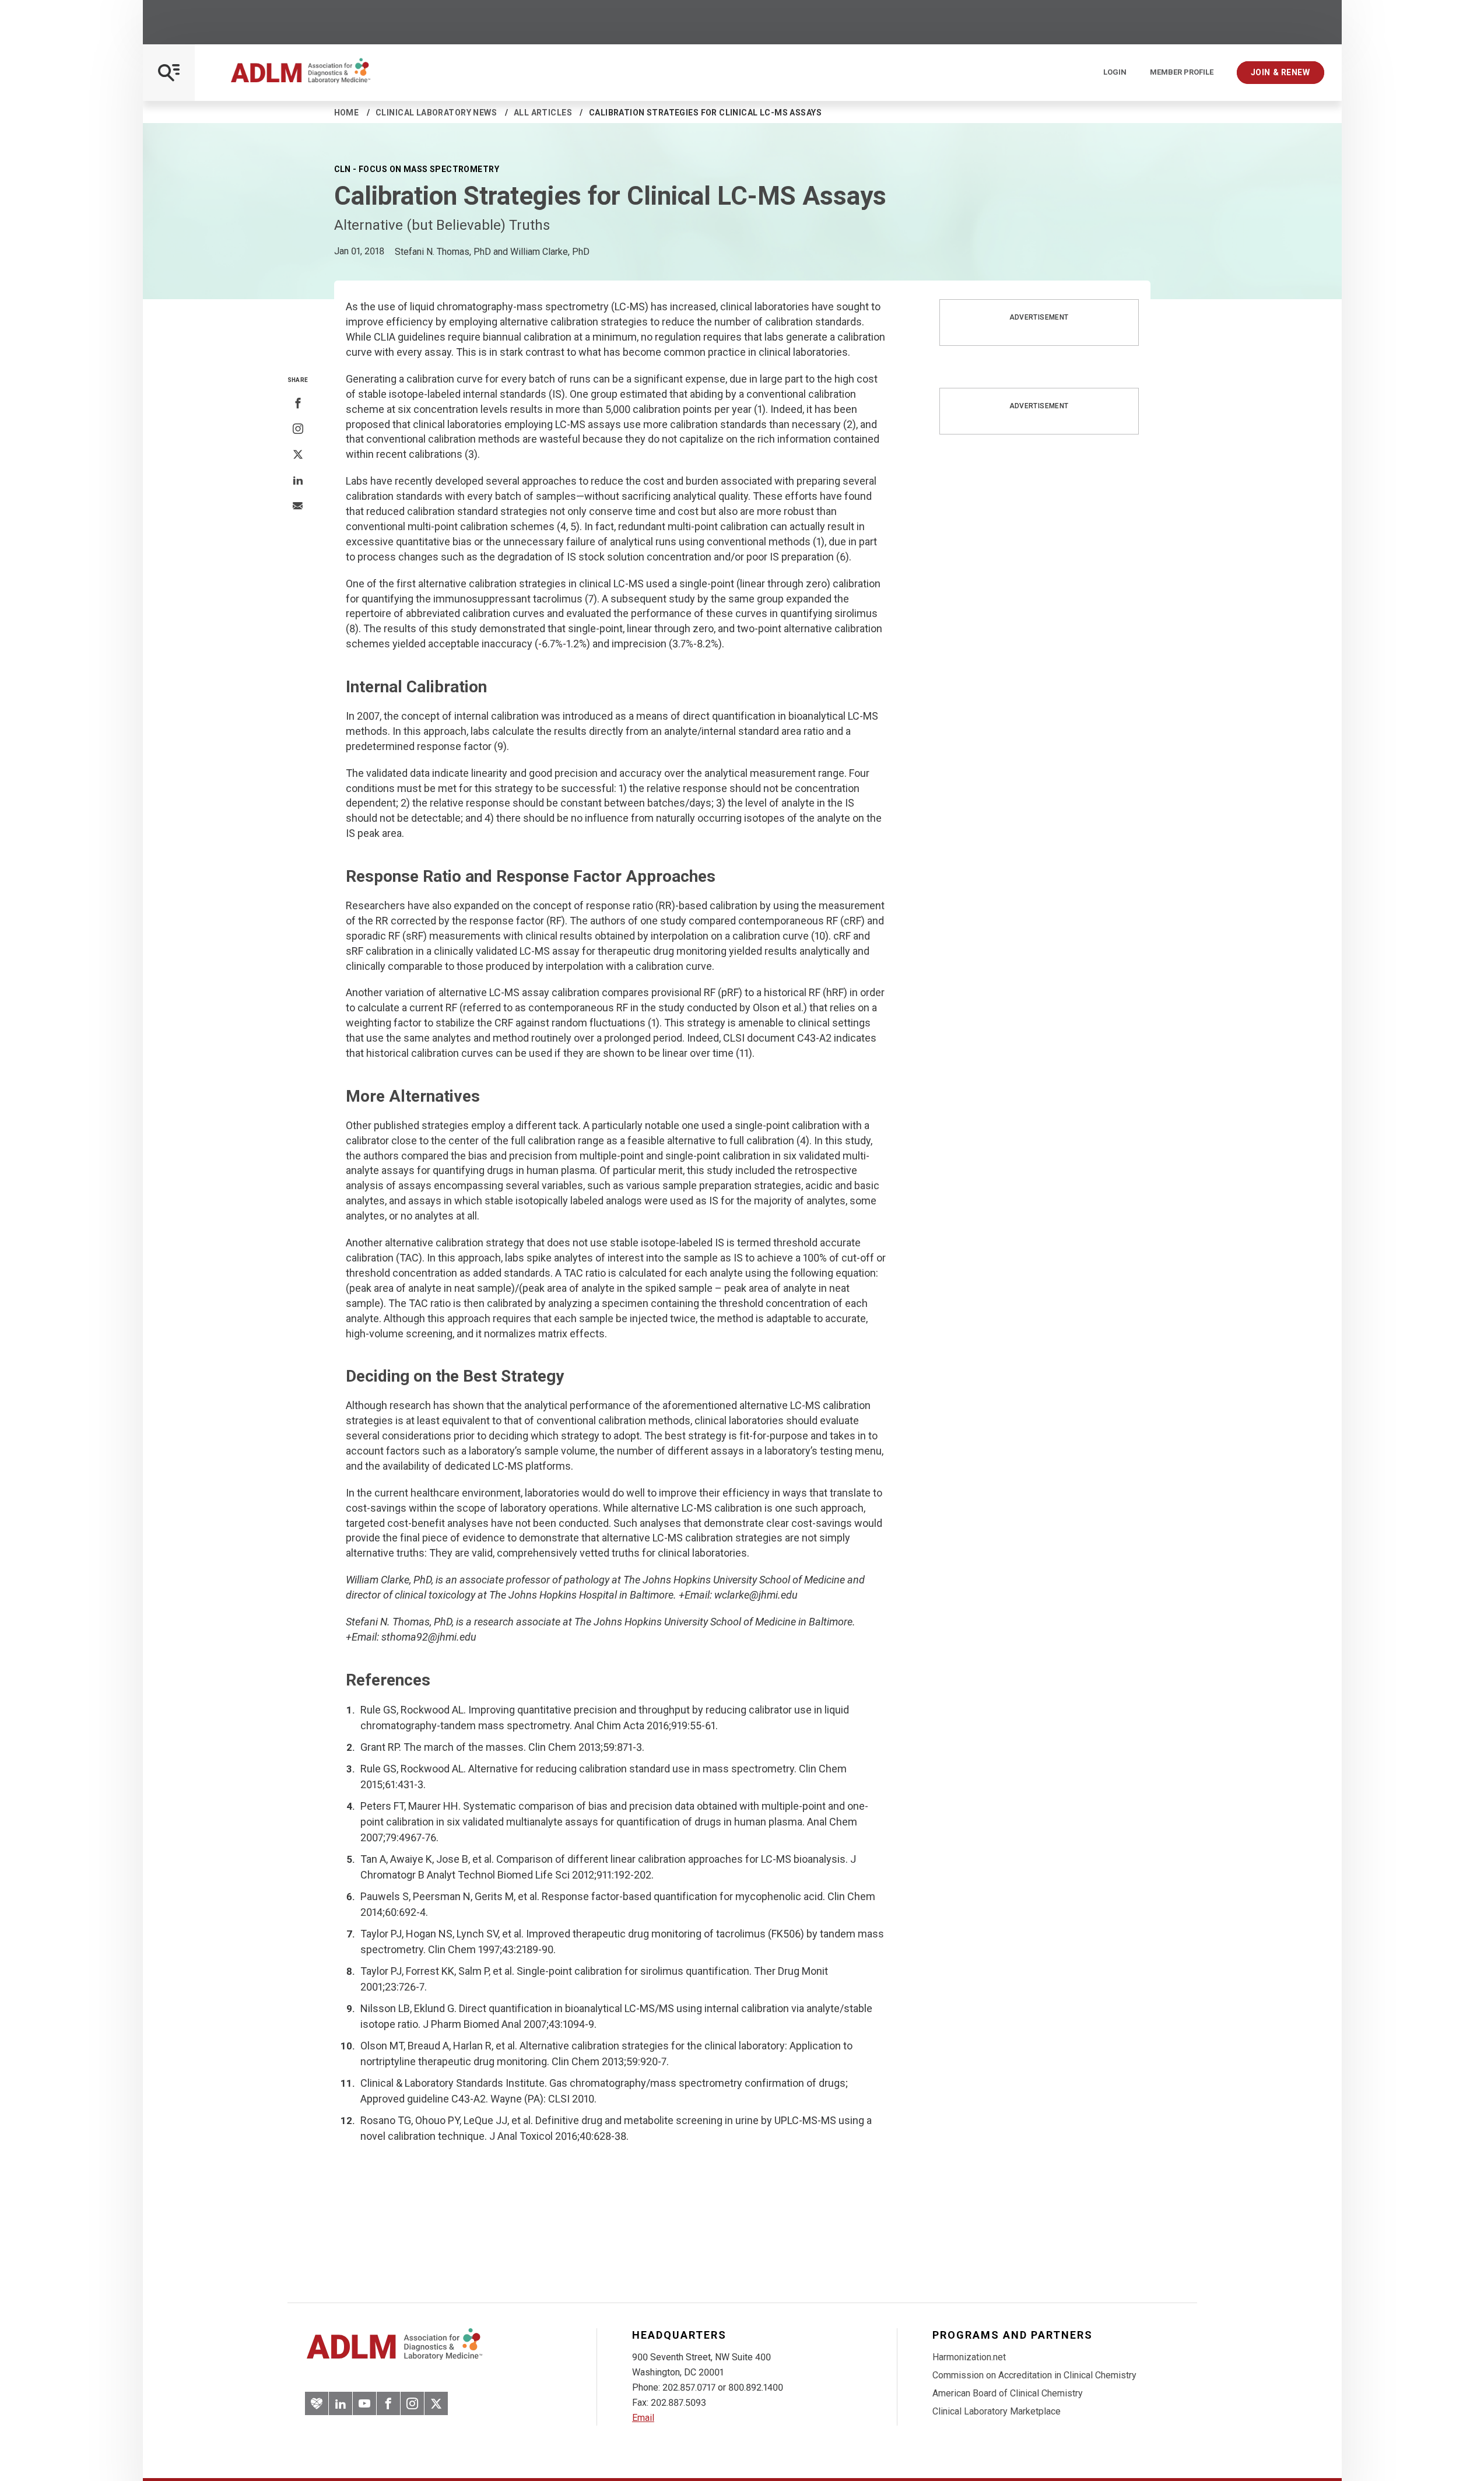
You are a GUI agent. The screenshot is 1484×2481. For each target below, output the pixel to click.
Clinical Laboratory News (436, 113)
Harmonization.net (969, 2357)
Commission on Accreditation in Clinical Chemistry (1034, 2375)
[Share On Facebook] (298, 404)
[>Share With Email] (298, 507)
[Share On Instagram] (298, 429)
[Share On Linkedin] (298, 481)
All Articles (543, 113)
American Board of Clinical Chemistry (1008, 2393)
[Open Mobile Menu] (169, 73)
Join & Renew (1280, 72)
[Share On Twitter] (298, 455)
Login (1115, 72)
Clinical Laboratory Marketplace (997, 2411)
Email (643, 2418)
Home (347, 113)
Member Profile (1182, 72)
